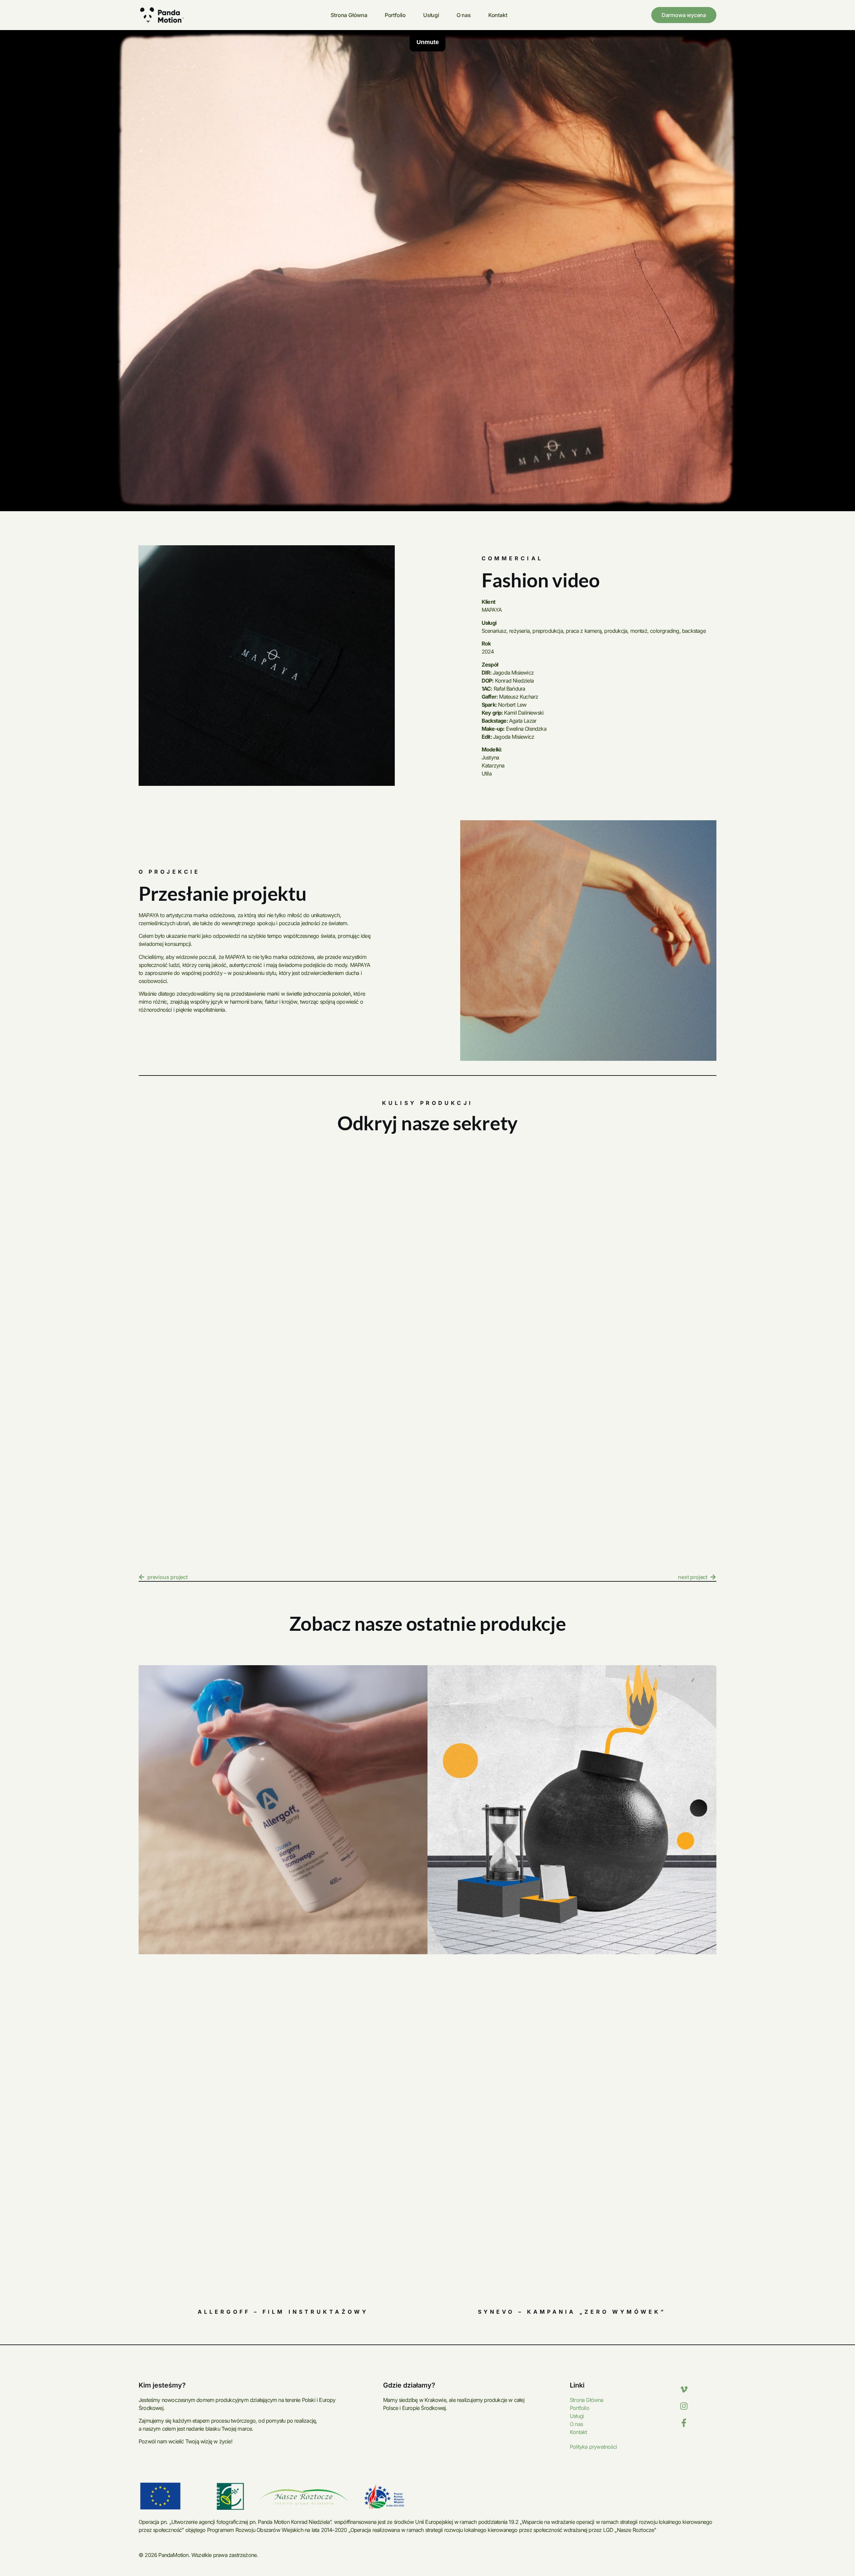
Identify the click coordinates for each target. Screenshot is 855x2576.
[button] (148, 1320)
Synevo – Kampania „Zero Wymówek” (572, 2312)
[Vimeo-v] (684, 2390)
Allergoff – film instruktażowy (283, 2312)
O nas (464, 15)
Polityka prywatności (593, 2447)
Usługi (431, 15)
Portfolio (395, 15)
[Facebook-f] (684, 2423)
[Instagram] (684, 2406)
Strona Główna (349, 15)
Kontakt (498, 15)
